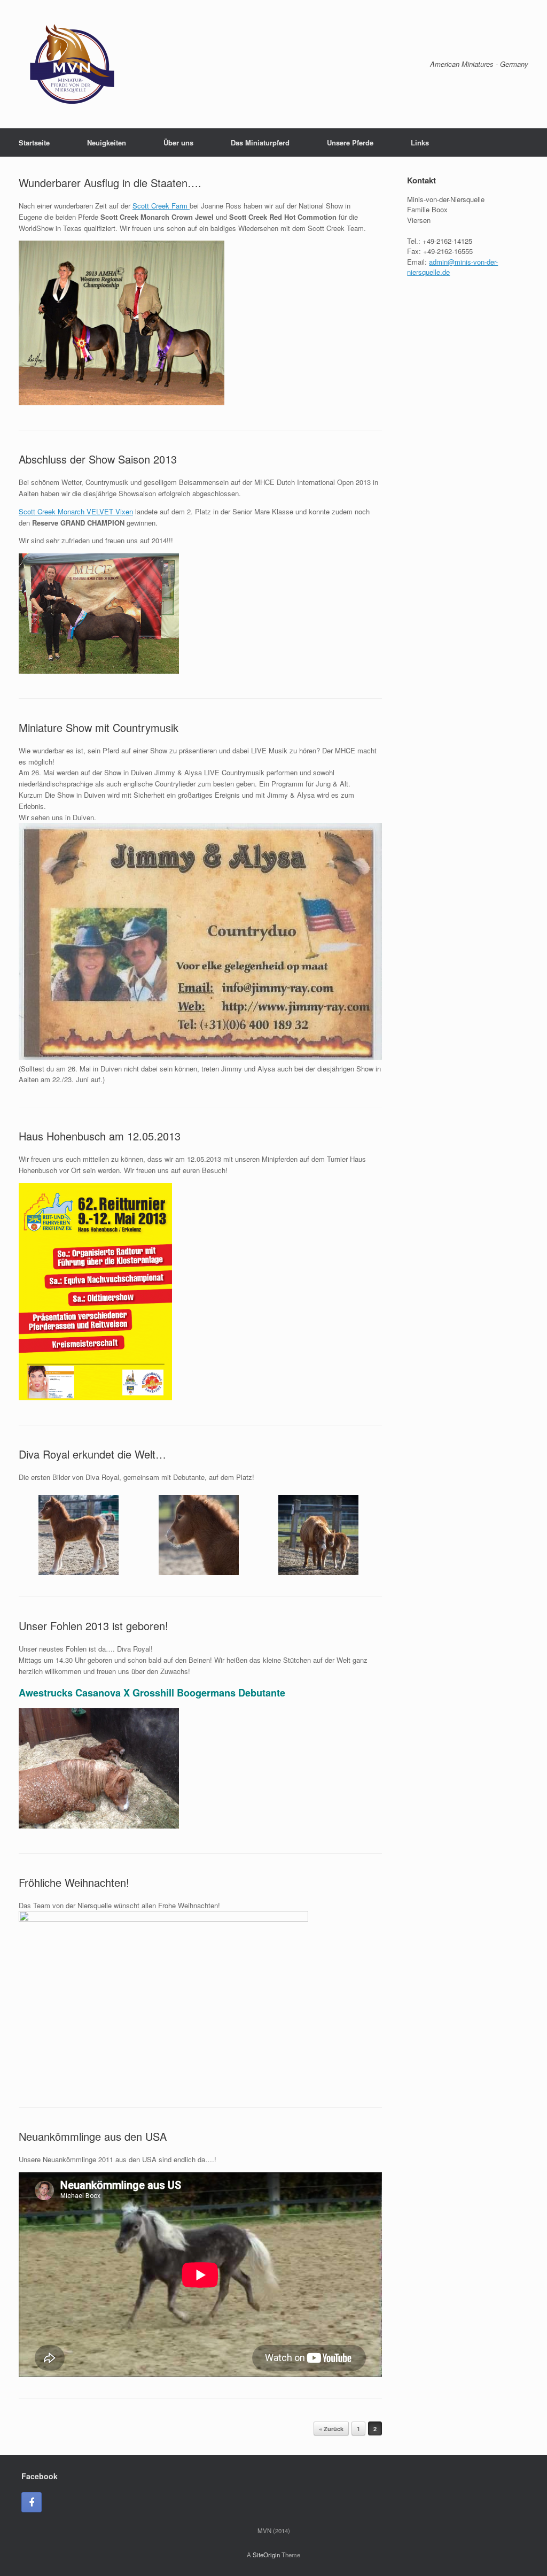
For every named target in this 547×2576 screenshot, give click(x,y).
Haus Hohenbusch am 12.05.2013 (100, 1136)
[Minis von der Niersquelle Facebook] (32, 2502)
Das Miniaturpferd (260, 142)
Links (420, 142)
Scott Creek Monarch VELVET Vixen (76, 511)
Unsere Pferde (350, 142)
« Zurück (331, 2429)
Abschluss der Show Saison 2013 (98, 459)
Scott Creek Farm (161, 206)
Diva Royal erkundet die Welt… (92, 1454)
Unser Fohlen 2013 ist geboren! (93, 1626)
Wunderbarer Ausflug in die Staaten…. (110, 183)
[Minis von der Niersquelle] (72, 64)
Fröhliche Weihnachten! (74, 1882)
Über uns (178, 142)
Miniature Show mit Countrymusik (99, 727)
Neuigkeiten (107, 142)
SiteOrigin (266, 2555)
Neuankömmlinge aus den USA (93, 2136)
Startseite (34, 142)
